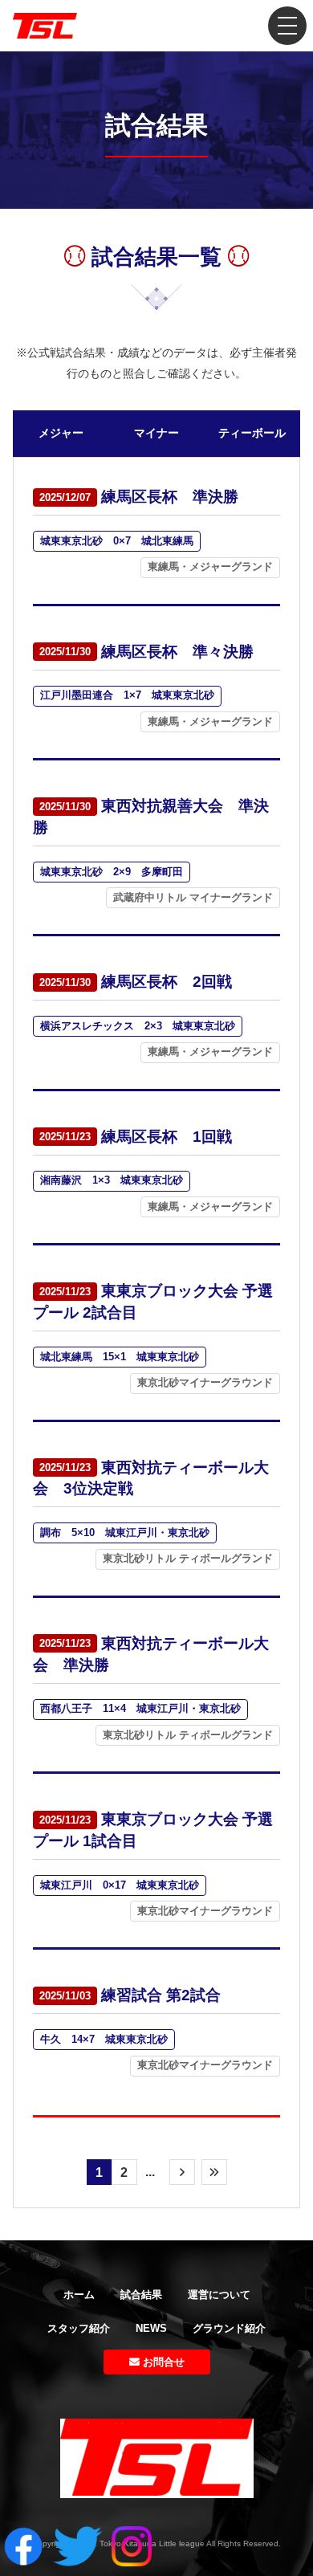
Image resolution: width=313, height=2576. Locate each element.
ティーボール (252, 433)
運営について (219, 2295)
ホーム (79, 2295)
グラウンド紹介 (229, 2328)
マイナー (156, 433)
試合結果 (141, 2295)
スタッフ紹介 (79, 2328)
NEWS (151, 2328)
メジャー (61, 433)
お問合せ (162, 2362)
